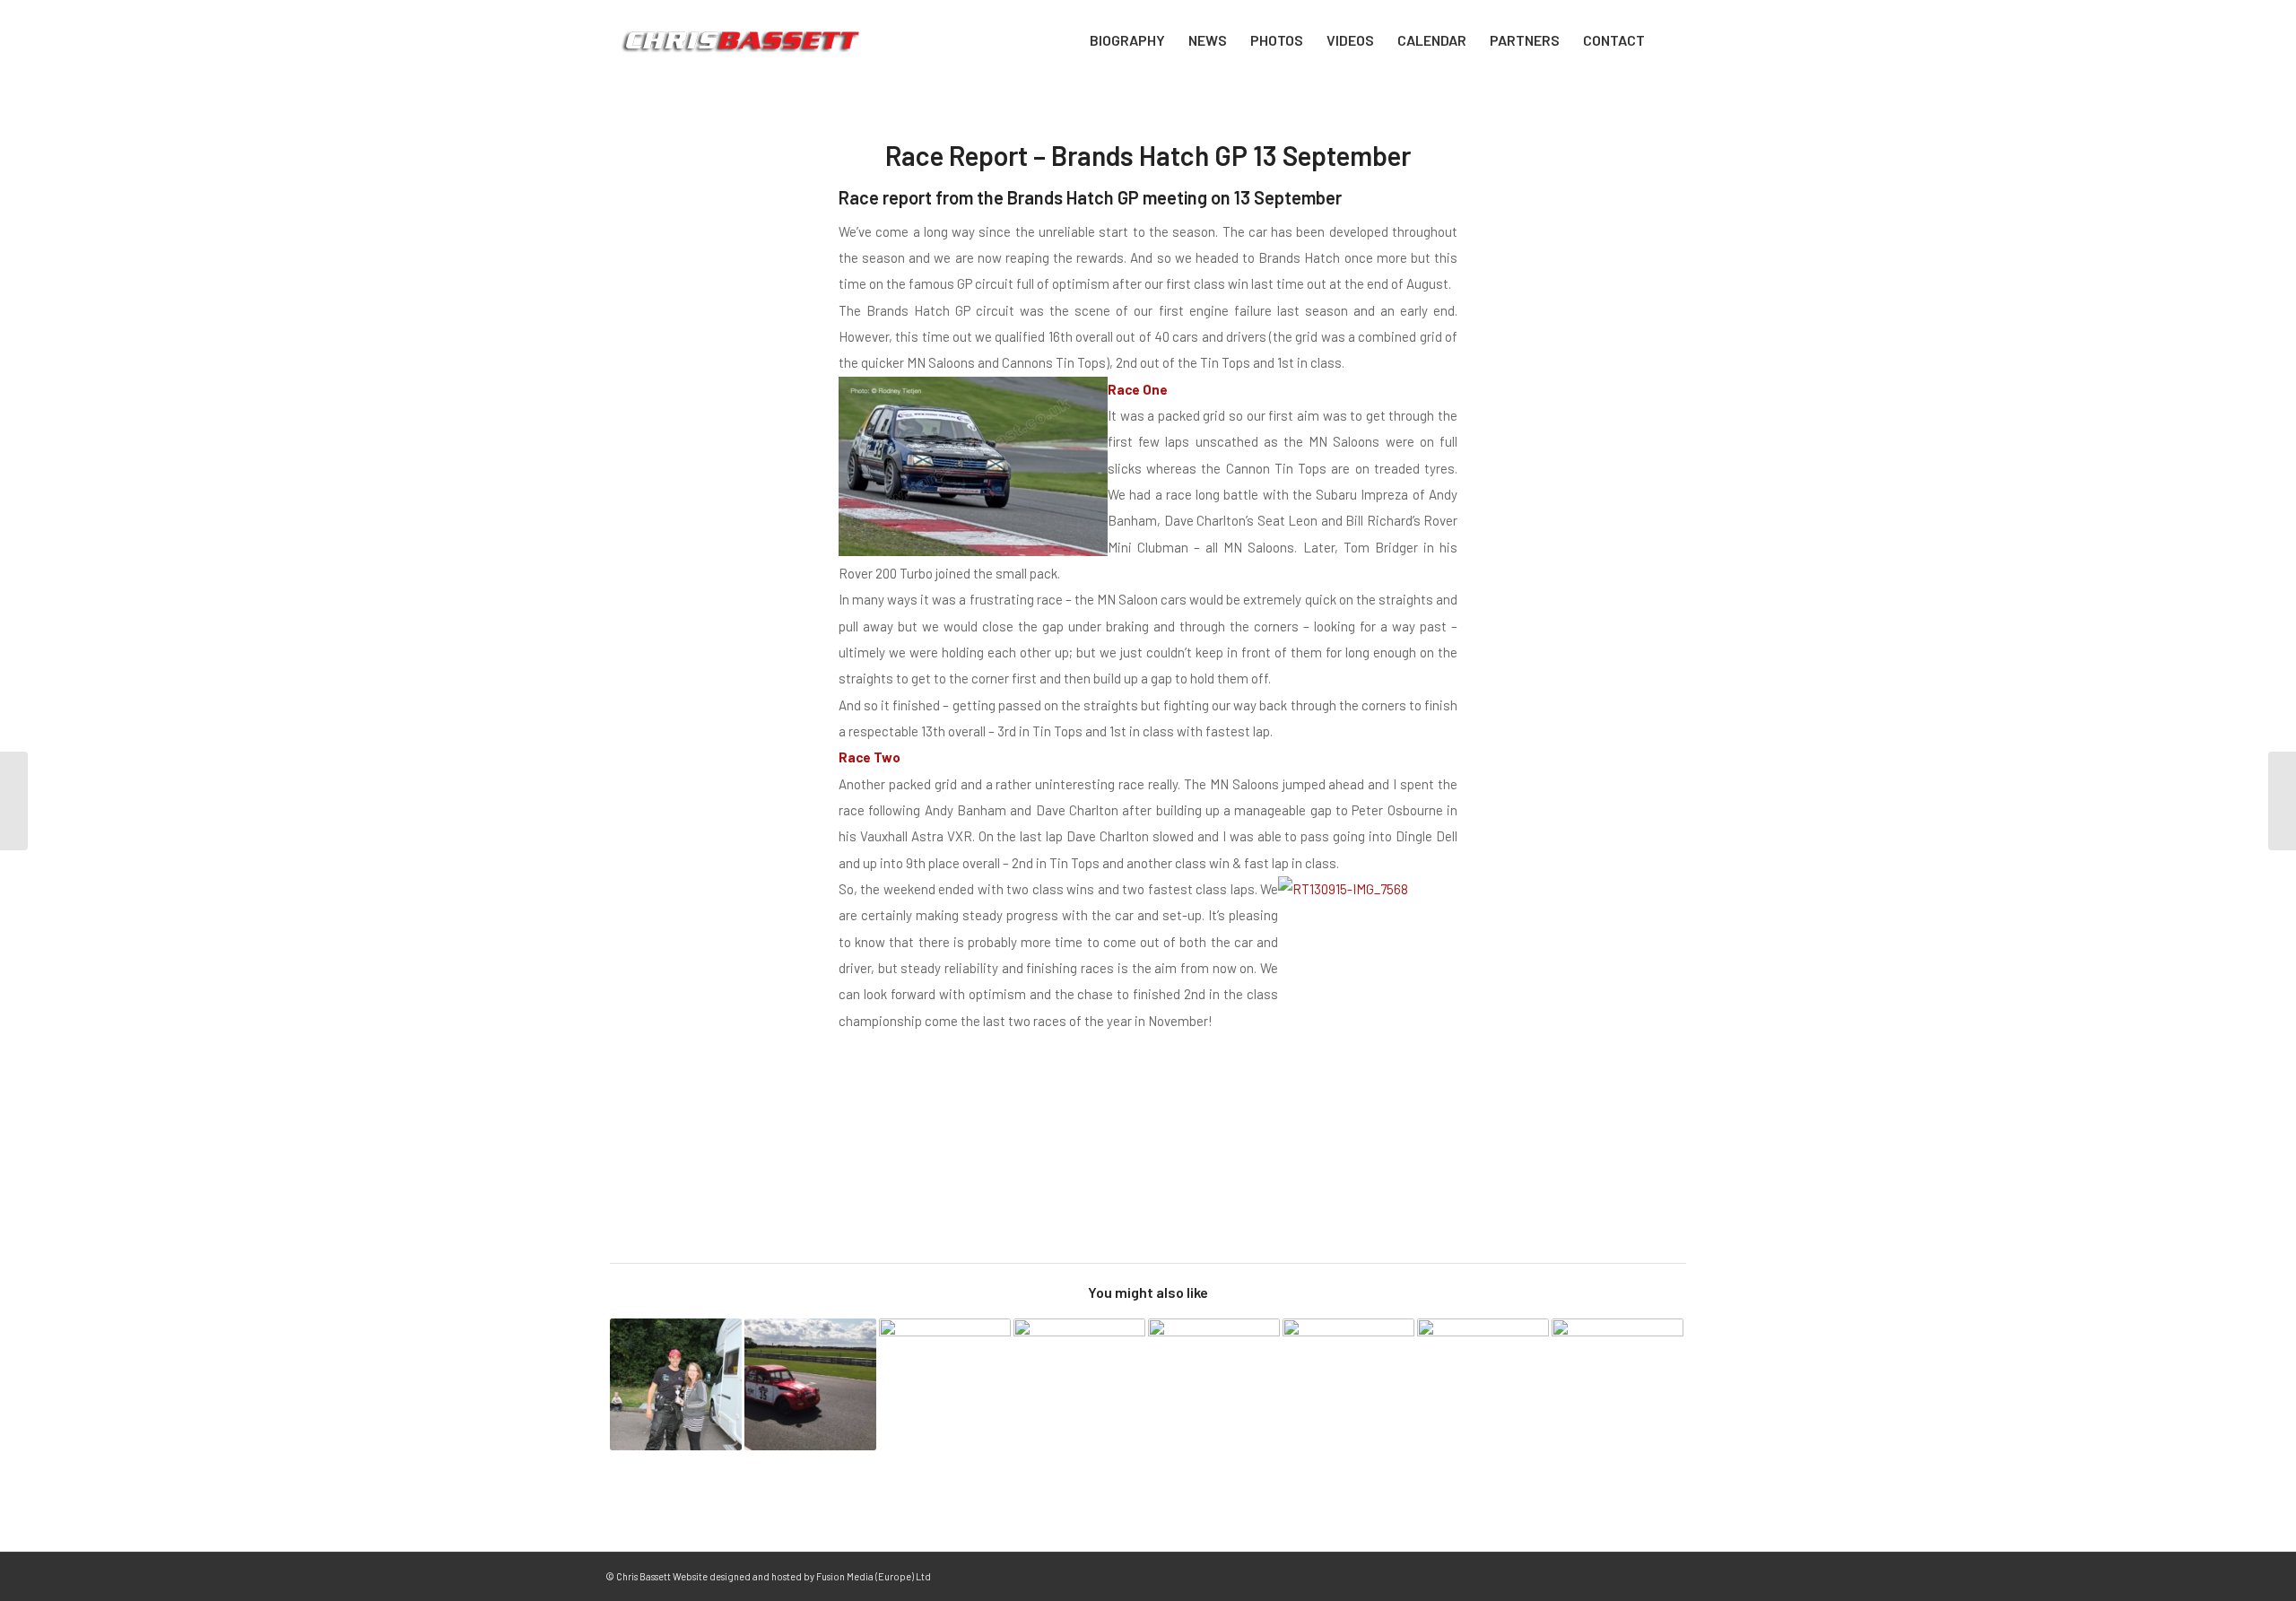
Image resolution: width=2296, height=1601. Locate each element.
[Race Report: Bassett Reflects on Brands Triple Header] (676, 1384)
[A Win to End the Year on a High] (1483, 1384)
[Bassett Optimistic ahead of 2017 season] (1618, 1384)
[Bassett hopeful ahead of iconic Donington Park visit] (945, 1384)
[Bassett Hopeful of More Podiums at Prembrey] (1079, 1384)
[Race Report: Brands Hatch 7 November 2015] (2282, 801)
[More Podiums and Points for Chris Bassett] (1214, 1384)
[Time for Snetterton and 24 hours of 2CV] (810, 1384)
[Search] (1674, 40)
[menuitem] (1127, 40)
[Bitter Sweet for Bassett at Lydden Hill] (1348, 1384)
